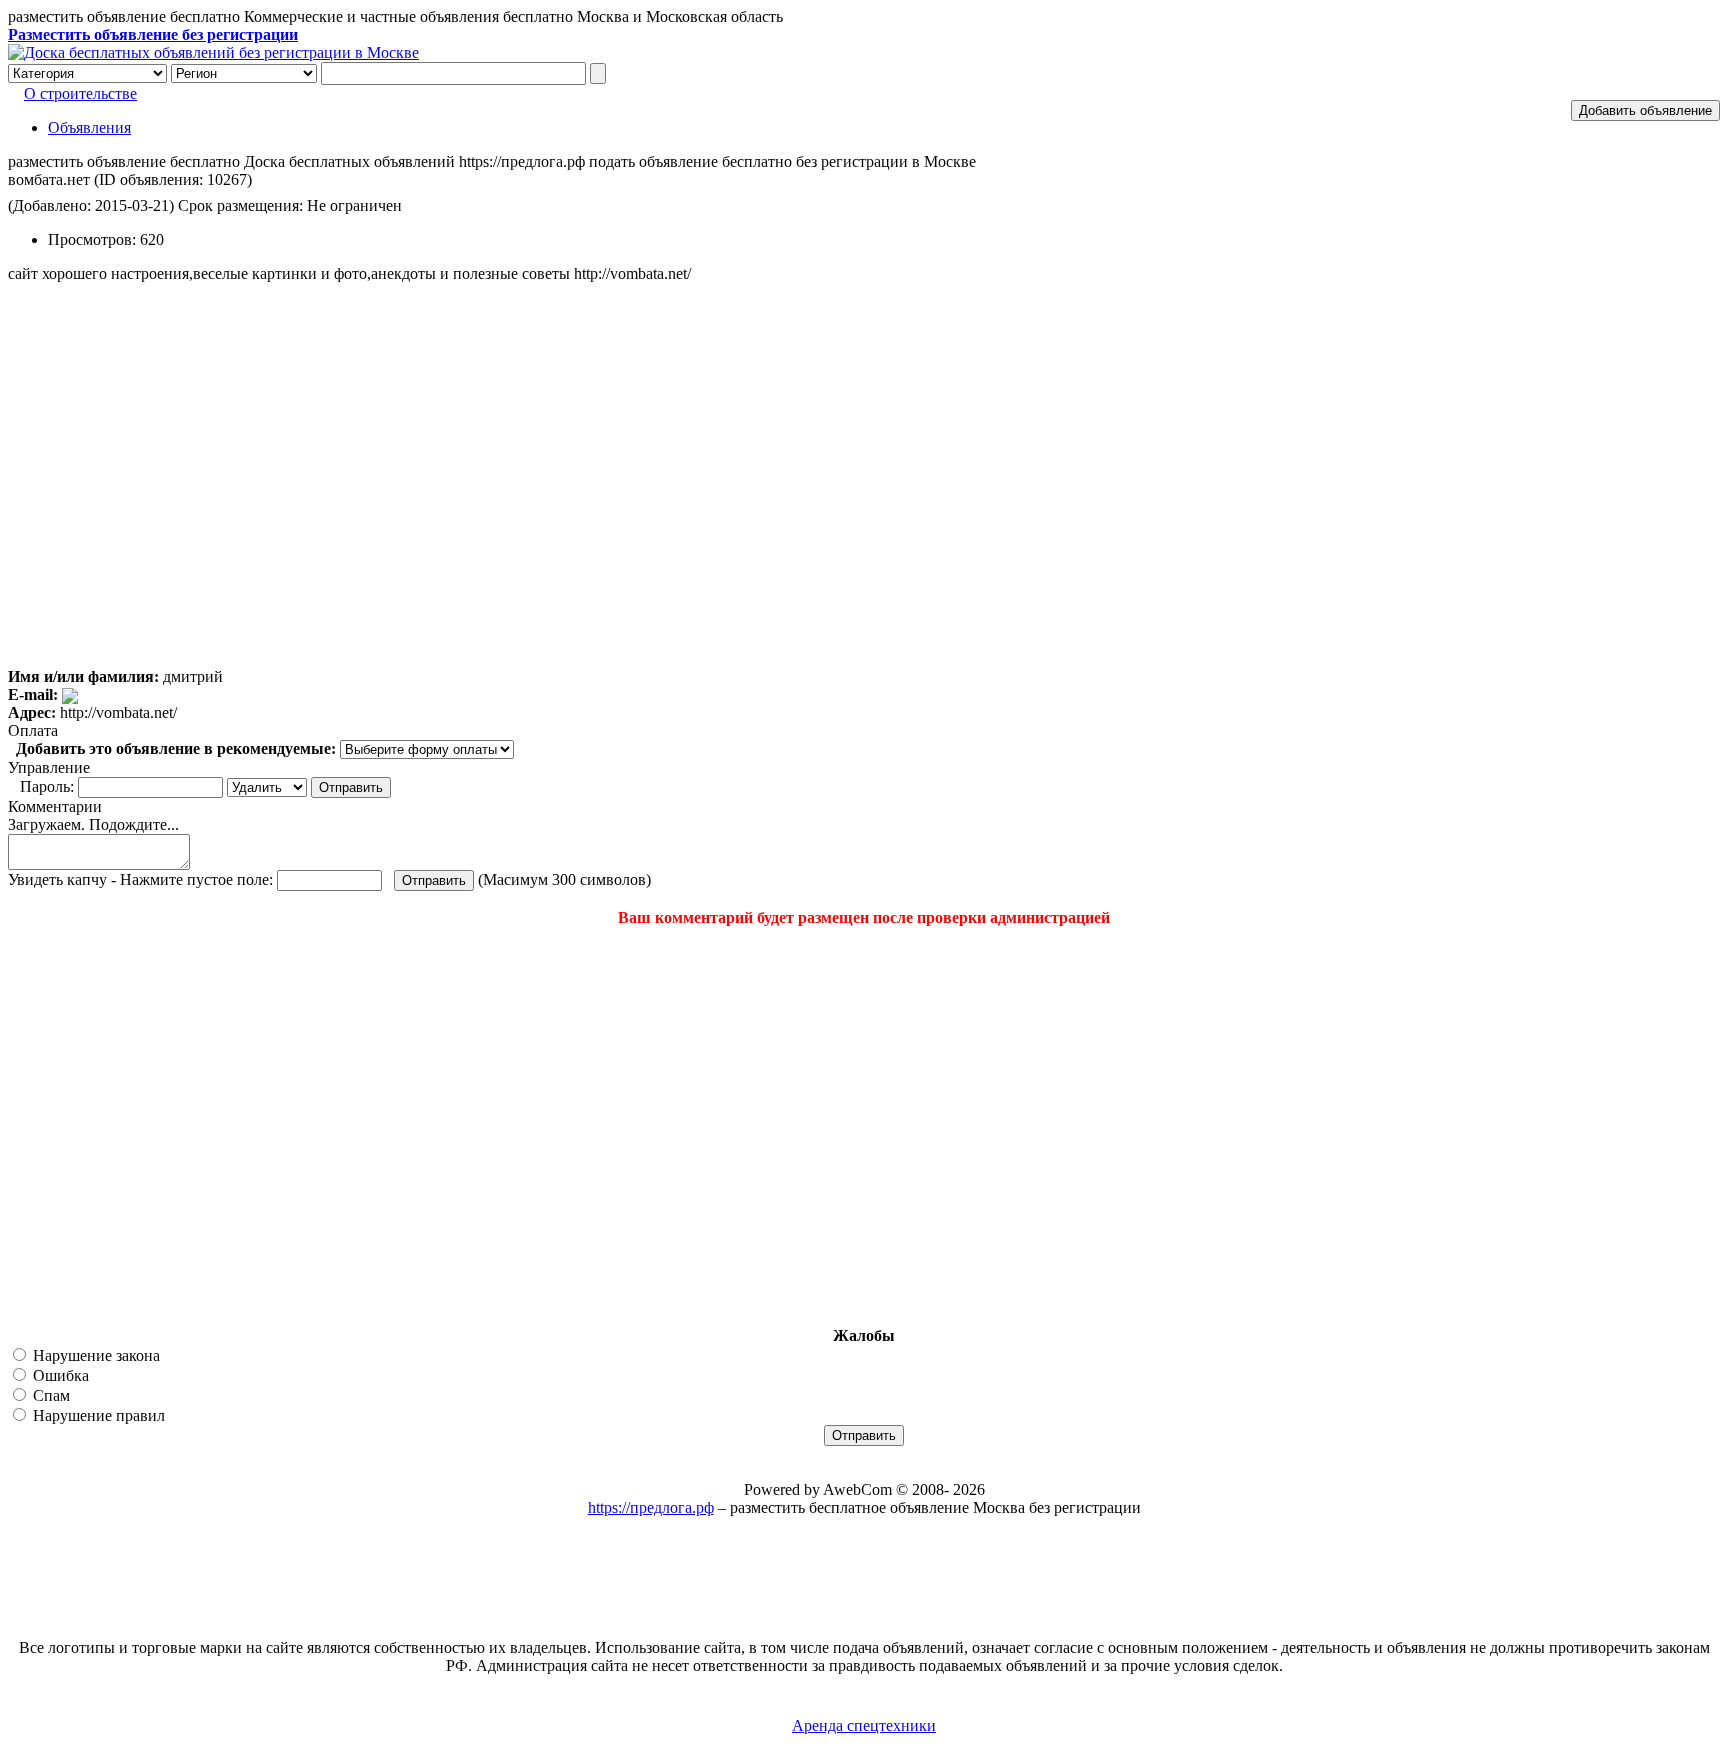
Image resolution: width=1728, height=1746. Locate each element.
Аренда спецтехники (864, 1725)
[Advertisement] (128, 1127)
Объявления (89, 127)
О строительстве (80, 93)
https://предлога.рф (651, 1507)
